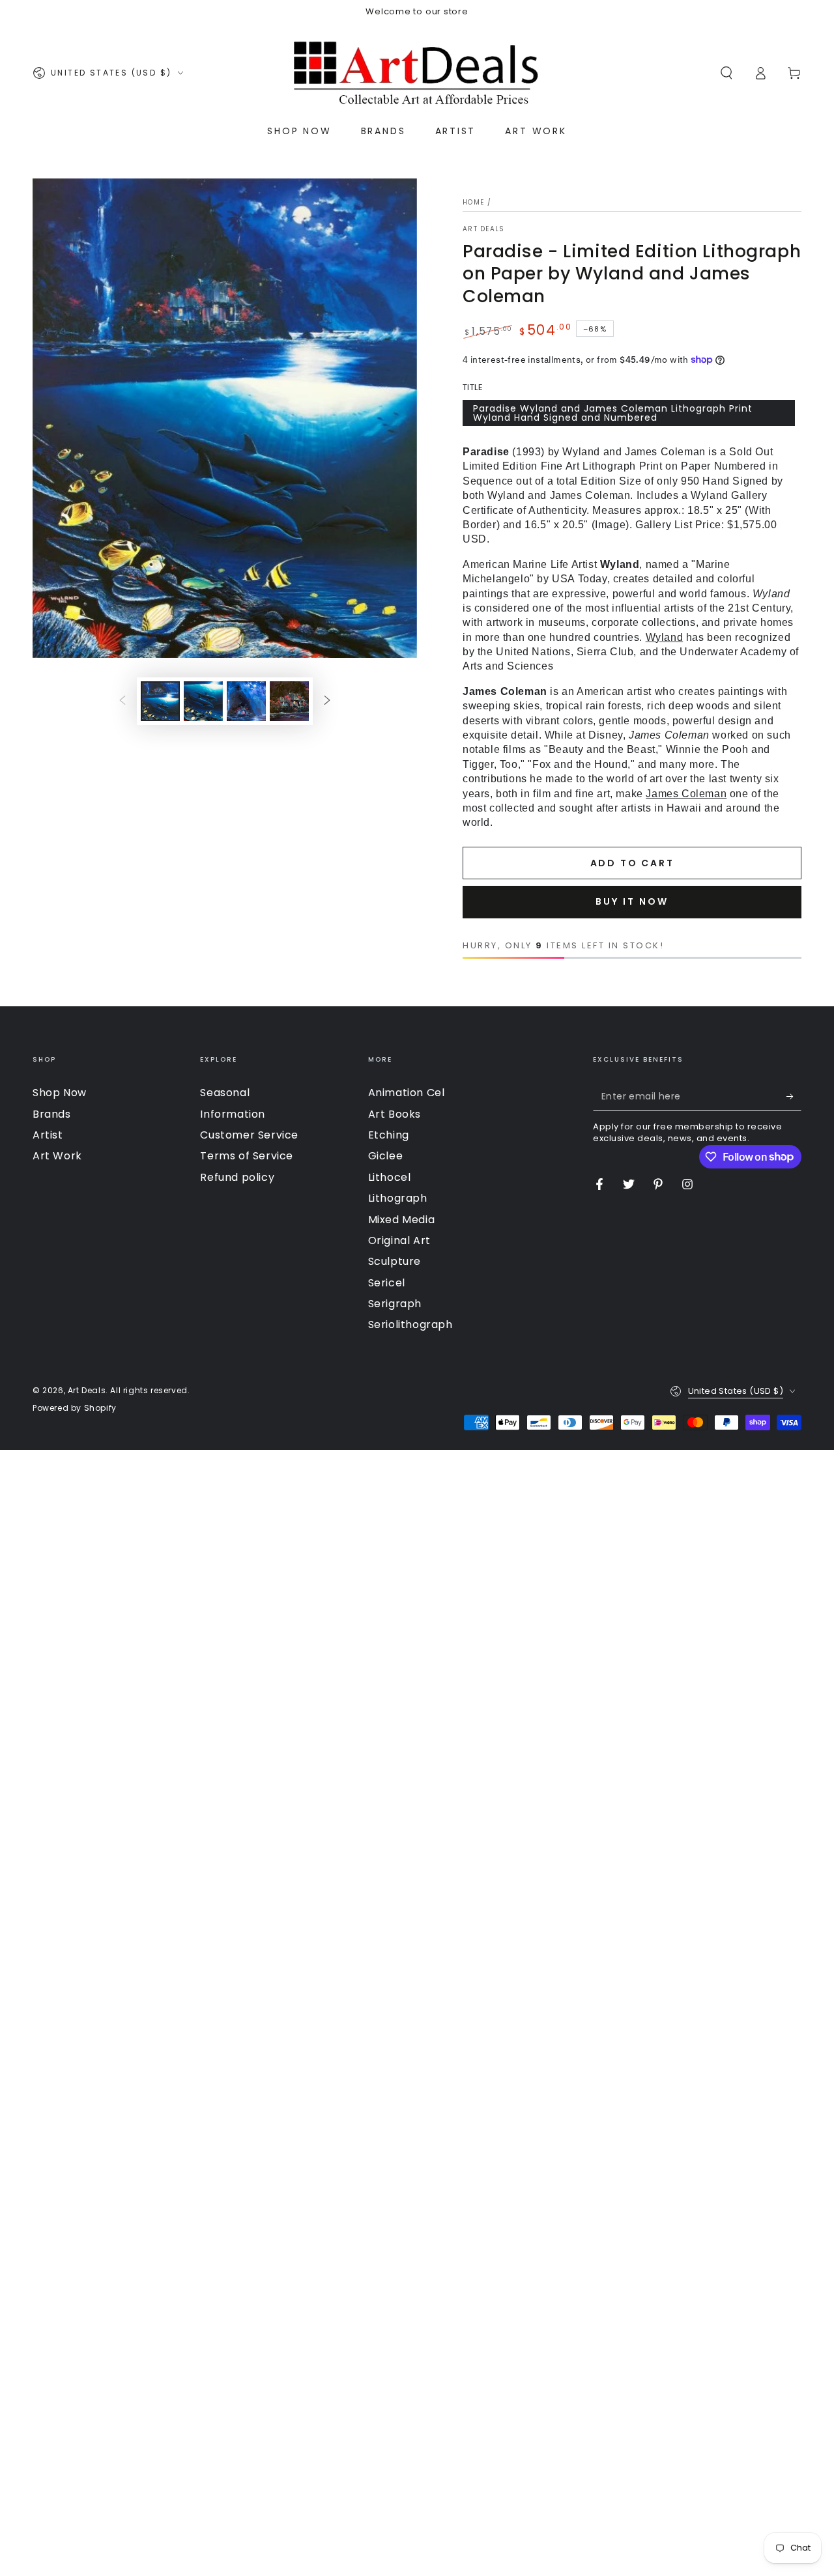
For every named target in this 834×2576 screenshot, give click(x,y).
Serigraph (395, 1304)
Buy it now (632, 901)
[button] (726, 73)
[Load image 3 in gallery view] (246, 701)
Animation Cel (407, 1093)
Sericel (387, 1283)
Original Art (399, 1240)
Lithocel (390, 1177)
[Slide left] (122, 701)
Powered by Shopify (75, 1408)
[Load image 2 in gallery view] (203, 701)
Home (473, 202)
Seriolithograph (410, 1324)
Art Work (57, 1156)
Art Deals (484, 229)
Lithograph (398, 1198)
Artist (48, 1135)
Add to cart (632, 863)
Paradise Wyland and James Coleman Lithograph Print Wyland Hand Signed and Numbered (613, 413)
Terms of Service (247, 1156)
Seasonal (225, 1093)
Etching (389, 1135)
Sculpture (395, 1261)
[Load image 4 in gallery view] (289, 701)
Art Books (395, 1114)
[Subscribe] (794, 1096)
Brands (52, 1114)
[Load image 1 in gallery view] (160, 701)
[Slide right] (327, 701)
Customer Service (249, 1135)
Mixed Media (402, 1220)
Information (233, 1114)
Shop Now (60, 1093)
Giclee (386, 1156)
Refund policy (237, 1177)
